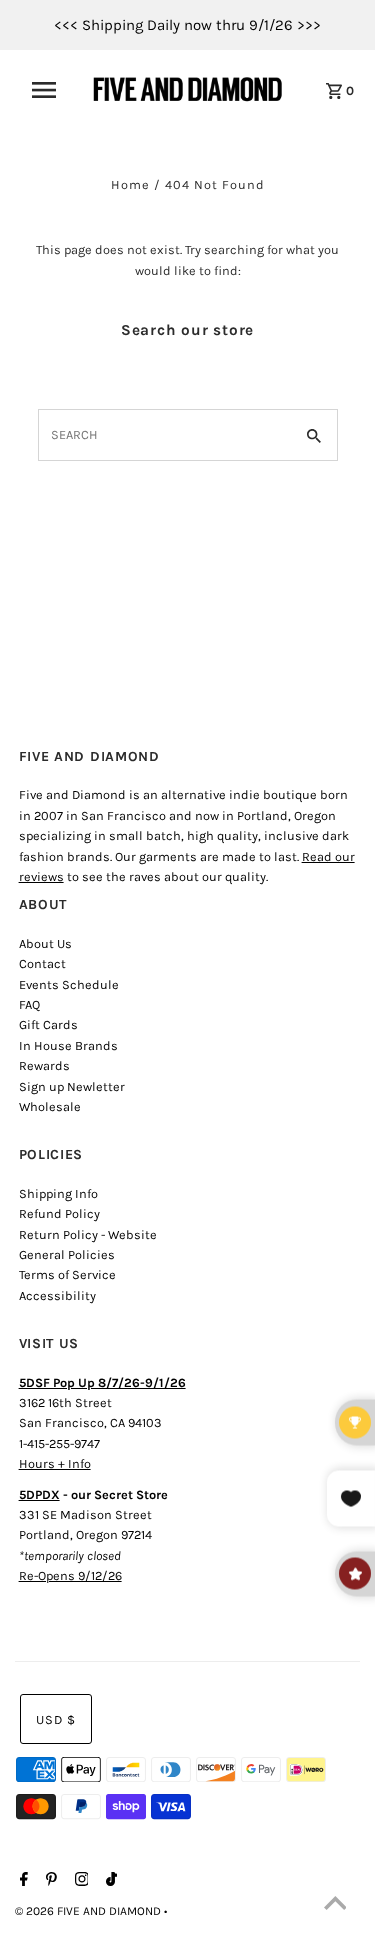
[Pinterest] (49, 1881)
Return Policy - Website (88, 1234)
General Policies (67, 1254)
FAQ (29, 1004)
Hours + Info (55, 1463)
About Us (45, 943)
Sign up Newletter (72, 1086)
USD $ (56, 1719)
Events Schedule (69, 984)
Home (130, 184)
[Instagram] (79, 1881)
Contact (42, 963)
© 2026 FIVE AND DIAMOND (89, 1911)
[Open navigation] (50, 90)
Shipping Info (58, 1193)
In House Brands (68, 1045)
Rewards (44, 1065)
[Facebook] (21, 1881)
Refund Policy (59, 1213)
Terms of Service (67, 1274)
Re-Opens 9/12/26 (70, 1575)
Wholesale (50, 1106)
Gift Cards (48, 1024)
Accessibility (57, 1295)
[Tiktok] (109, 1881)
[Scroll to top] (335, 1906)
